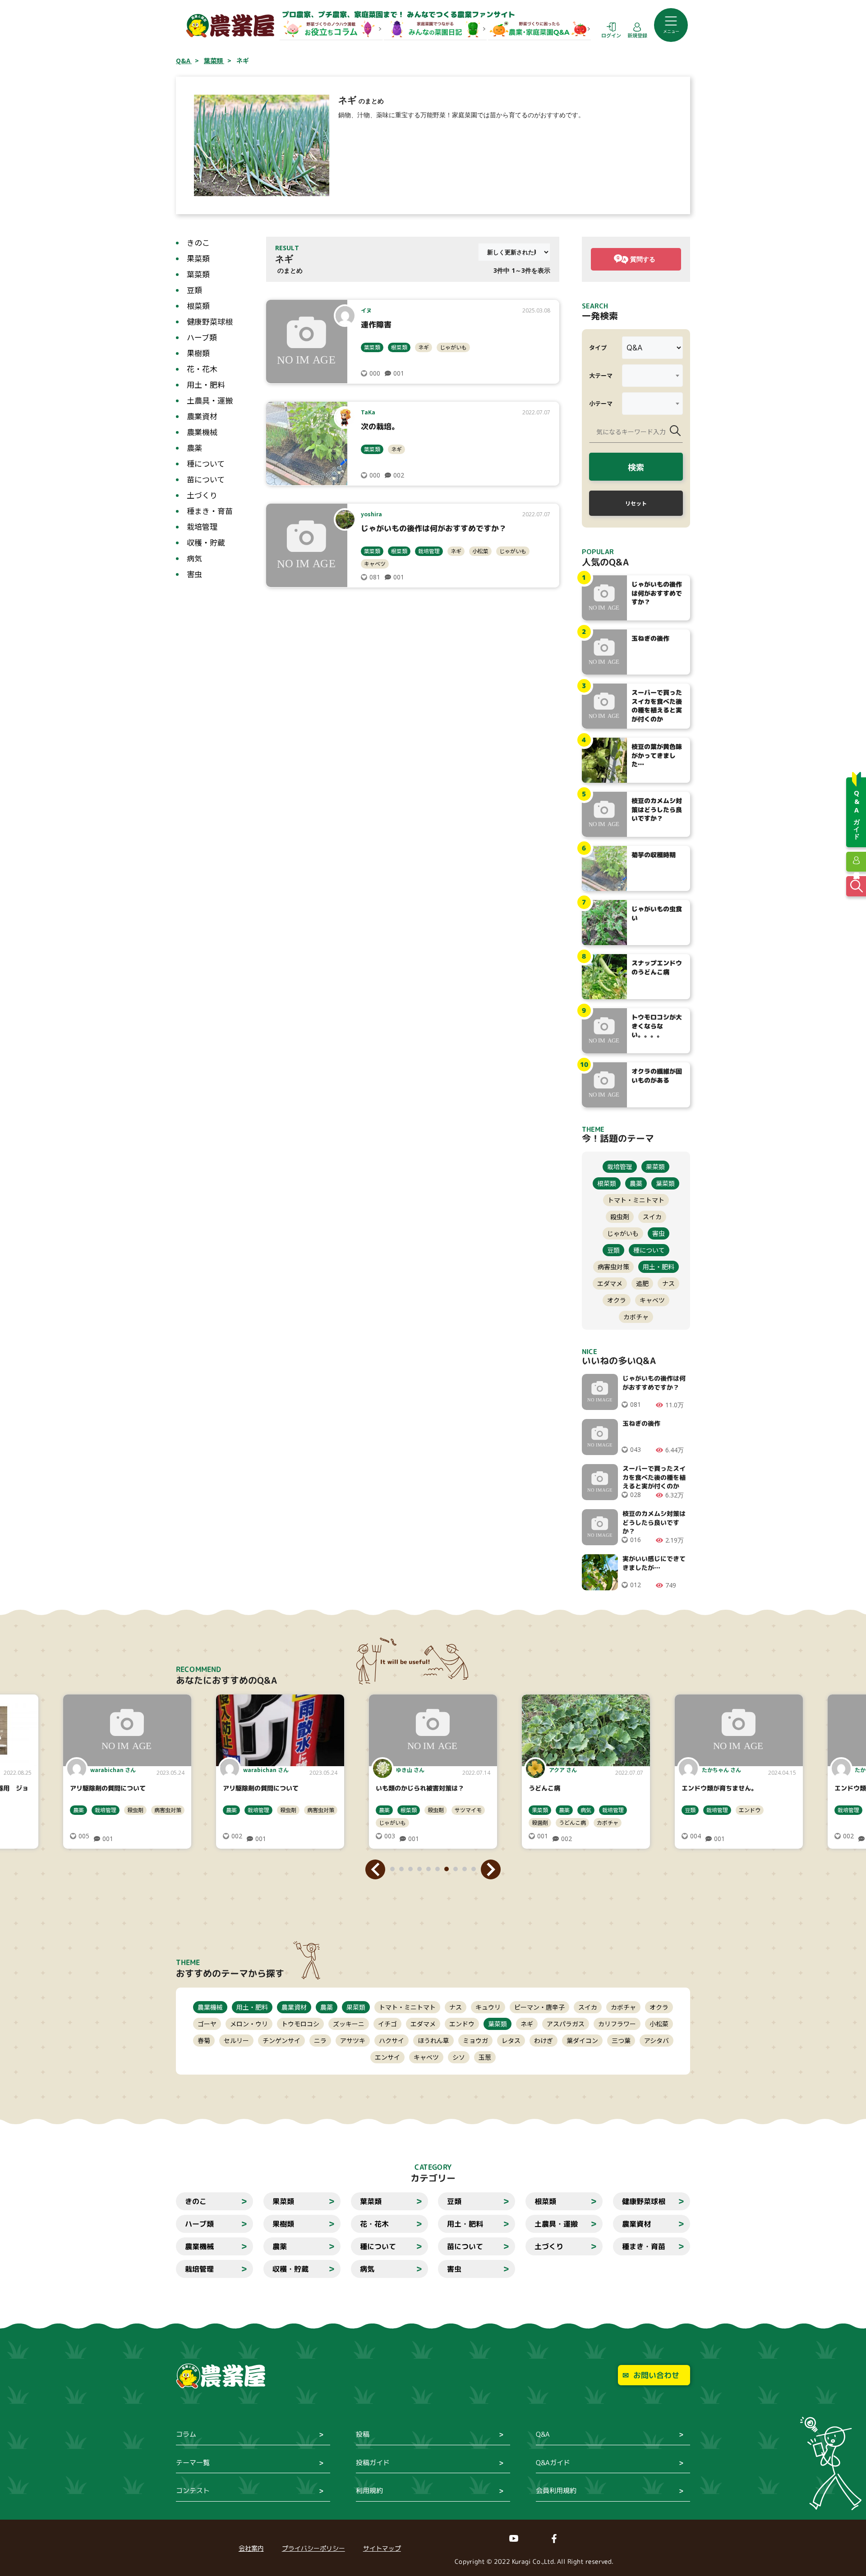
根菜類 (198, 305)
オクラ (617, 1300)
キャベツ (375, 563)
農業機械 (202, 432)
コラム (186, 2434)
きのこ (198, 242)
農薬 (194, 448)
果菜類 (198, 258)
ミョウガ (475, 2040)
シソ (459, 2057)
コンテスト (193, 2491)
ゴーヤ (207, 2024)
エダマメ (610, 1283)
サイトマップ (382, 2548)
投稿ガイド (373, 2463)
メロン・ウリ (249, 2024)
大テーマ (601, 375)
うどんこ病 (419, 1822)
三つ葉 (621, 2040)
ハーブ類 (202, 337)
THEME (188, 1962)
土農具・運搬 (210, 400)
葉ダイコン (582, 2040)
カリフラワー (617, 2024)
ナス (668, 1283)
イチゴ (387, 2024)
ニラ (320, 2040)
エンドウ (597, 1810)
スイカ (652, 1217)
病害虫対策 (613, 1267)
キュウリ (488, 2007)
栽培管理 (202, 526)
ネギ (424, 347)
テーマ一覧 (193, 2463)
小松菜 (480, 551)
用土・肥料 (206, 384)
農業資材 (202, 416)
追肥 (642, 1283)
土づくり (202, 495)
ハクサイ (392, 2040)
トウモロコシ (300, 2024)
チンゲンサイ (281, 2040)
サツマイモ (315, 1810)
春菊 (204, 2040)
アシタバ (656, 2040)
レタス (511, 2040)
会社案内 (251, 2548)
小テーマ (601, 403)
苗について (206, 479)
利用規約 (369, 2491)
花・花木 (202, 369)
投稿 (363, 2434)
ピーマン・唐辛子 (539, 2007)
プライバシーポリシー (313, 2548)
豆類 (194, 290)
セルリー (236, 2040)
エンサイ (387, 2057)
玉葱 (485, 2057)
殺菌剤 (387, 1822)
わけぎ (544, 2040)
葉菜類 (198, 274)
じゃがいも (453, 347)
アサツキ (353, 2040)
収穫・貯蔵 (206, 542)
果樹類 (198, 353)
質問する (643, 259)
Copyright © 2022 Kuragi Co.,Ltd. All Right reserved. (534, 2561)
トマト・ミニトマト (636, 1200)
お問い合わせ (656, 2375)
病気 (194, 558)
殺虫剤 (620, 1217)
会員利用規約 (556, 2491)
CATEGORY (433, 2167)
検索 (636, 467)
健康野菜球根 (210, 321)
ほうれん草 (433, 2040)
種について (206, 463)
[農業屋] (230, 25)
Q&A (543, 2434)
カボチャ (636, 1317)
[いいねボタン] (364, 373)
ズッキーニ (349, 2024)
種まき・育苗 (210, 511)
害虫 (194, 574)
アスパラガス (566, 2024)
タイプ (598, 347)
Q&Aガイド (553, 2463)
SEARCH (595, 306)
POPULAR (598, 552)
